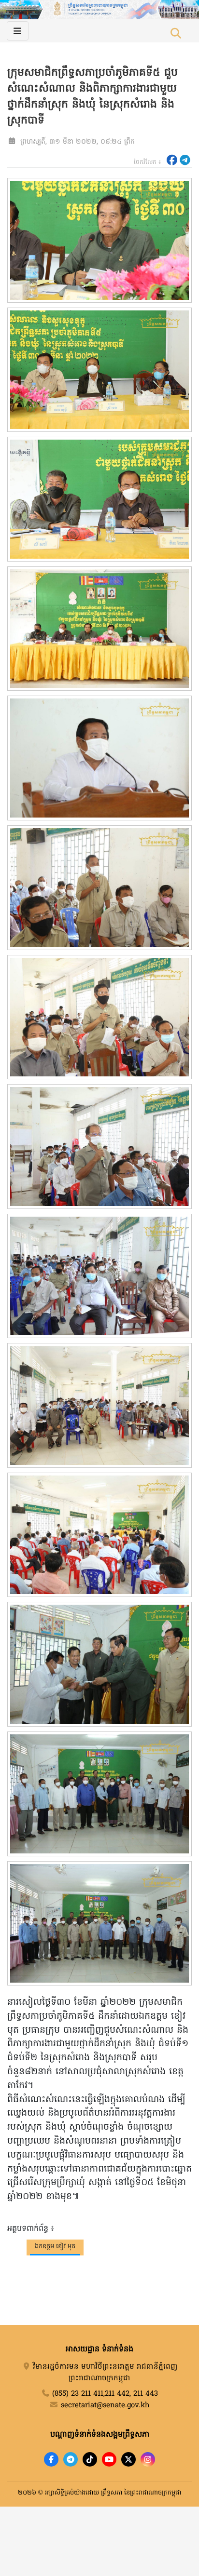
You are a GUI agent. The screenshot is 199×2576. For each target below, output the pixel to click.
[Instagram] (148, 2459)
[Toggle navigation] (18, 31)
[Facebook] (51, 2459)
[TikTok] (90, 2459)
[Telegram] (71, 2459)
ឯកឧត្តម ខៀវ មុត (55, 2247)
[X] (128, 2459)
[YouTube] (109, 2459)
